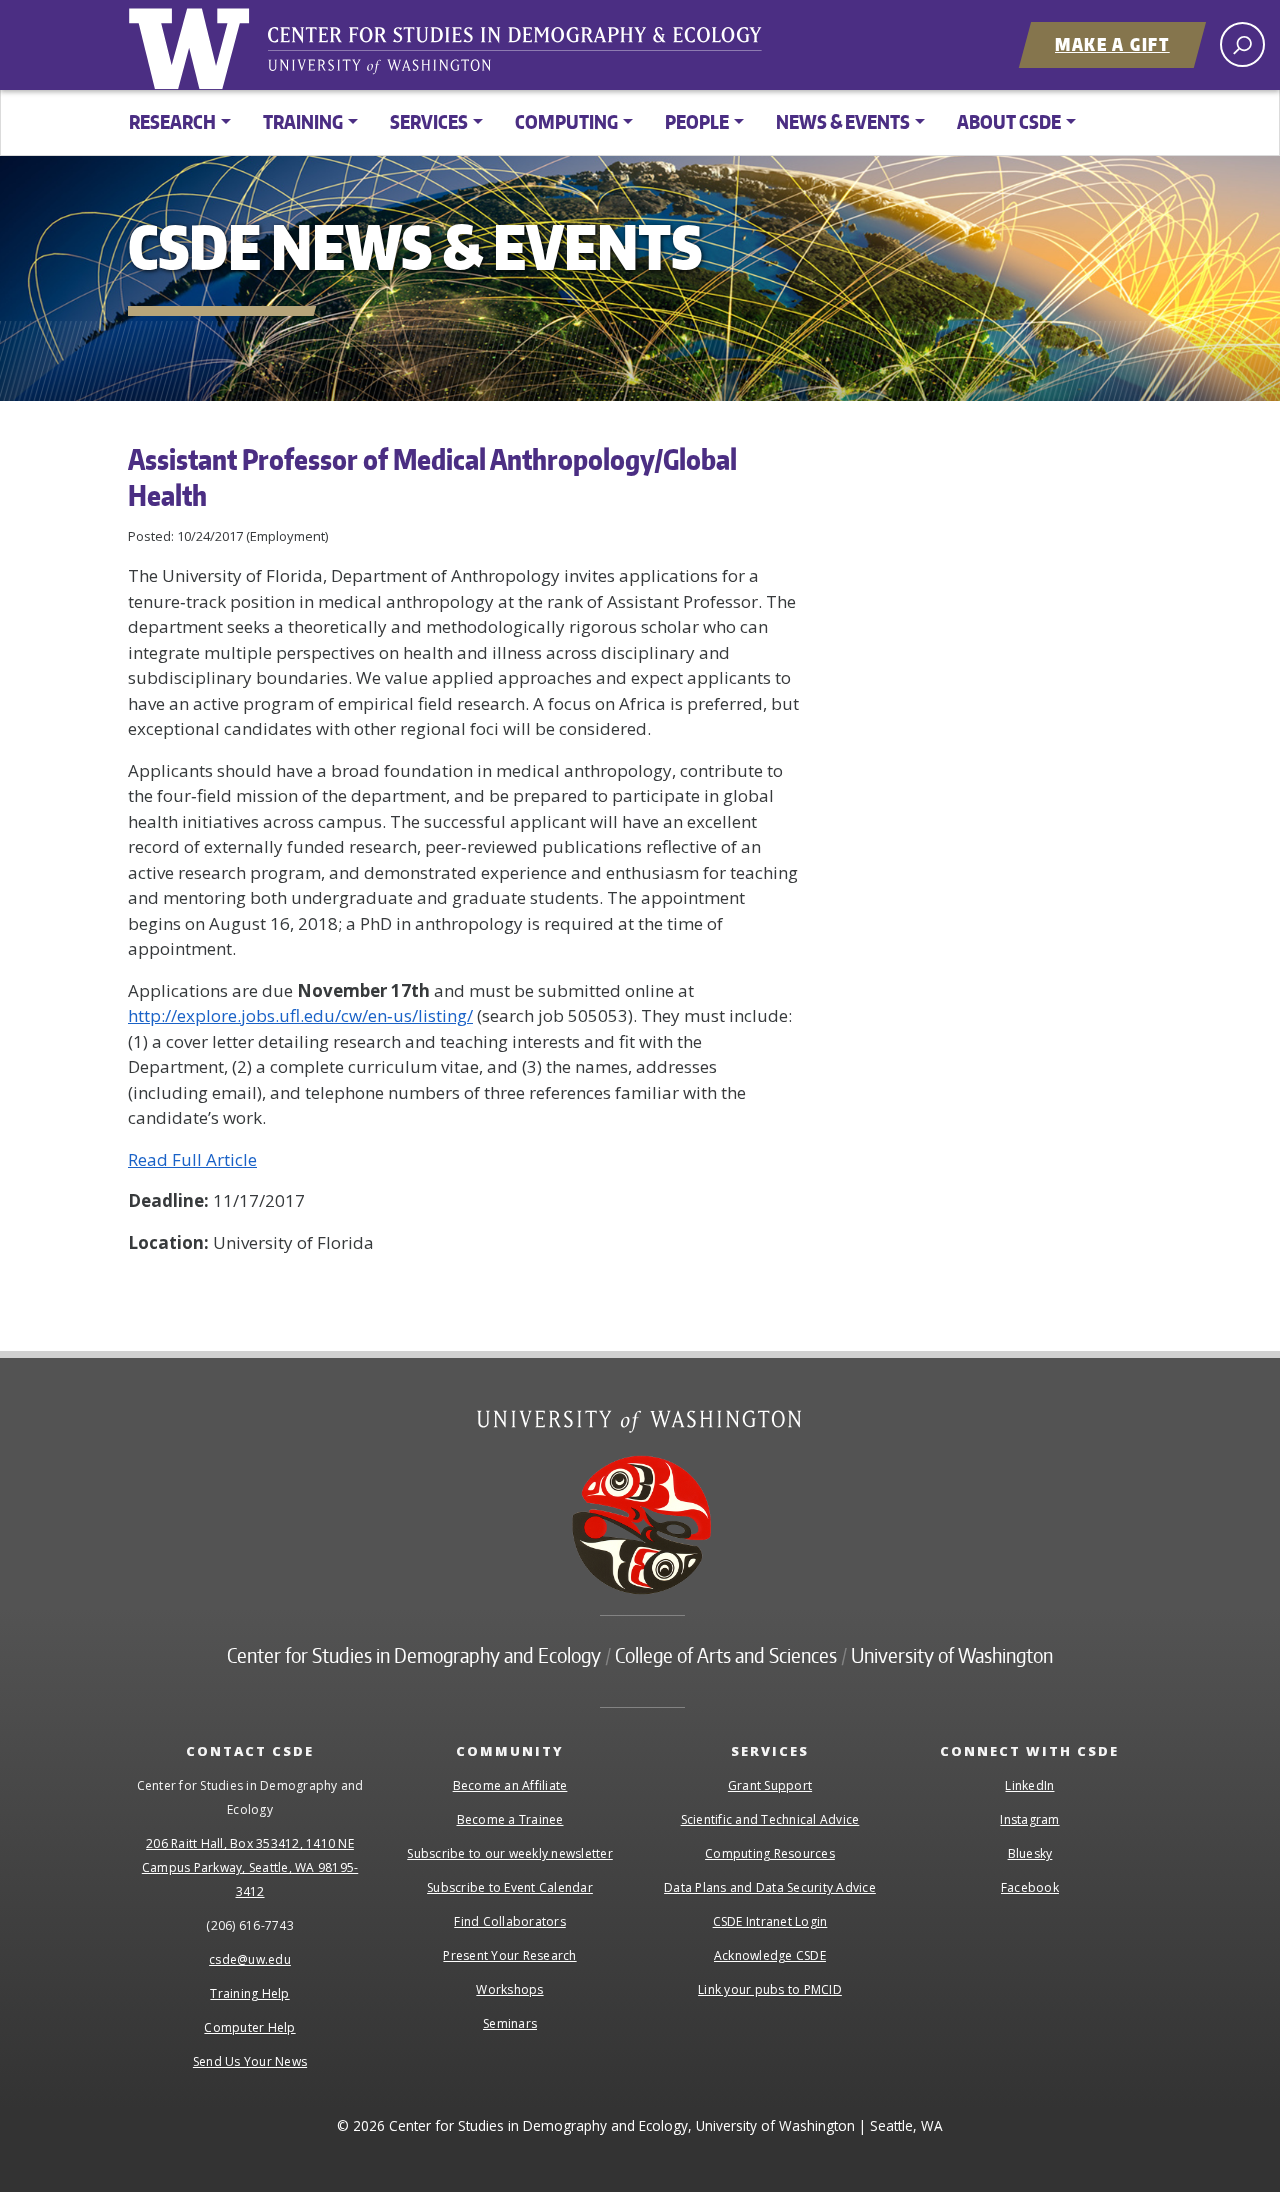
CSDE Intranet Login (770, 1921)
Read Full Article (192, 1159)
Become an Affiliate (510, 1785)
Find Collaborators (510, 1921)
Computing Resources (770, 1853)
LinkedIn (1029, 1785)
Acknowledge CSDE (770, 1955)
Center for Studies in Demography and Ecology (528, 55)
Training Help (249, 1993)
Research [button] (172, 121)
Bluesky (1030, 1853)
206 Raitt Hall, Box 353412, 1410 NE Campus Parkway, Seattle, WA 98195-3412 (250, 1867)
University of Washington (193, 45)
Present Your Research (509, 1955)
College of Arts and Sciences (726, 1655)
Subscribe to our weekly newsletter (510, 1853)
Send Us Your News (250, 2061)
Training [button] (303, 121)
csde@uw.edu (250, 1959)
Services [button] (429, 121)
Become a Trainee (510, 1819)
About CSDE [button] (1009, 121)
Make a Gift (1112, 44)
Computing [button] (566, 121)
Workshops (509, 1989)
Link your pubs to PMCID (770, 1989)
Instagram (1029, 1819)
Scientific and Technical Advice (770, 1819)
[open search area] (1242, 44)
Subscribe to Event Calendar (510, 1887)
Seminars (510, 2023)
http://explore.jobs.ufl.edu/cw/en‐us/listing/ (300, 1015)
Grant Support (770, 1785)
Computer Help (249, 2027)
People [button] (697, 121)
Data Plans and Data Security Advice (770, 1887)
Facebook (1030, 1887)
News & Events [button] (843, 121)
